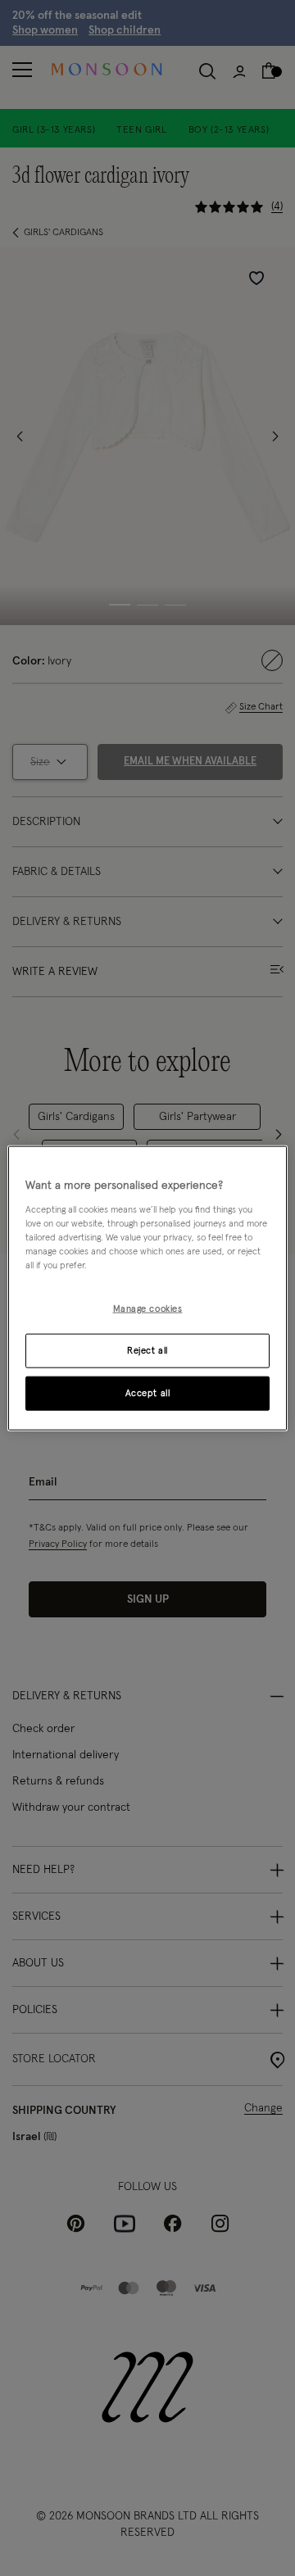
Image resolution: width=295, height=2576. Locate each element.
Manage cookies (148, 1309)
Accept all (148, 1392)
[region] (147, 1288)
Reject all (147, 1350)
